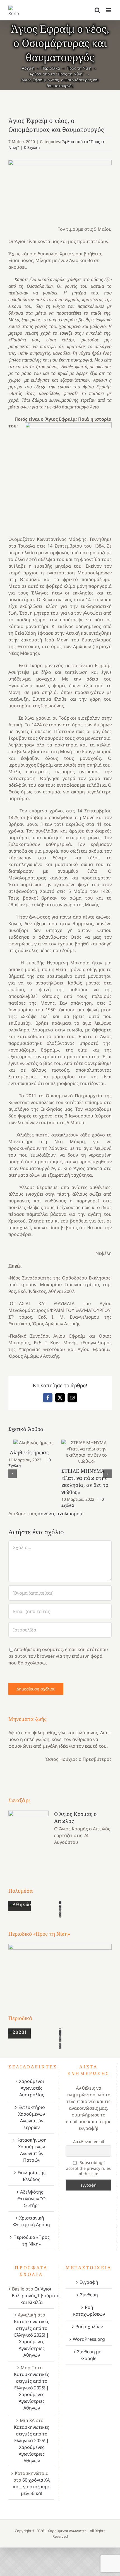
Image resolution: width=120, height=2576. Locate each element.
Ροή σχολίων (89, 2327)
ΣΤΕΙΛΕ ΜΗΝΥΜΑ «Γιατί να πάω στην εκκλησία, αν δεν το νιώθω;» (87, 1452)
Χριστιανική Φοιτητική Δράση (32, 2221)
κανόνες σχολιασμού (60, 1514)
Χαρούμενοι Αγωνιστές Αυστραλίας (32, 2088)
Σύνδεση (89, 2295)
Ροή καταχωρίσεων (89, 2311)
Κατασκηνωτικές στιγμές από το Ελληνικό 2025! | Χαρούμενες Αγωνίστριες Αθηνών (32, 2338)
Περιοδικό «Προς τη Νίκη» (32, 2240)
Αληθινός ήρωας (34, 1442)
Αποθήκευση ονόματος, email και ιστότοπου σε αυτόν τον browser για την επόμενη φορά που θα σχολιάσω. (58, 1656)
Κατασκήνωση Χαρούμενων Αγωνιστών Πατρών (32, 2150)
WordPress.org (89, 2339)
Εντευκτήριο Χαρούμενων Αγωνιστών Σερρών (32, 2117)
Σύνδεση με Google (89, 2355)
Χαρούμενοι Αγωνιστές (67, 2531)
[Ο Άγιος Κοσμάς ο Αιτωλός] (28, 1838)
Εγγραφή (89, 2282)
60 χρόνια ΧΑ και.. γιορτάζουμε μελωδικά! (32, 2487)
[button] (13, 1474)
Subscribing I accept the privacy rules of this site (88, 2168)
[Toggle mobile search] (97, 10)
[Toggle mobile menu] (109, 10)
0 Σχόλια (32, 147)
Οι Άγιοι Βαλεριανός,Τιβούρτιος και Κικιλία (36, 2296)
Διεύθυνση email (89, 2141)
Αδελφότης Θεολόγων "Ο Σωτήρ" (32, 2199)
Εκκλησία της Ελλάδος (32, 2176)
